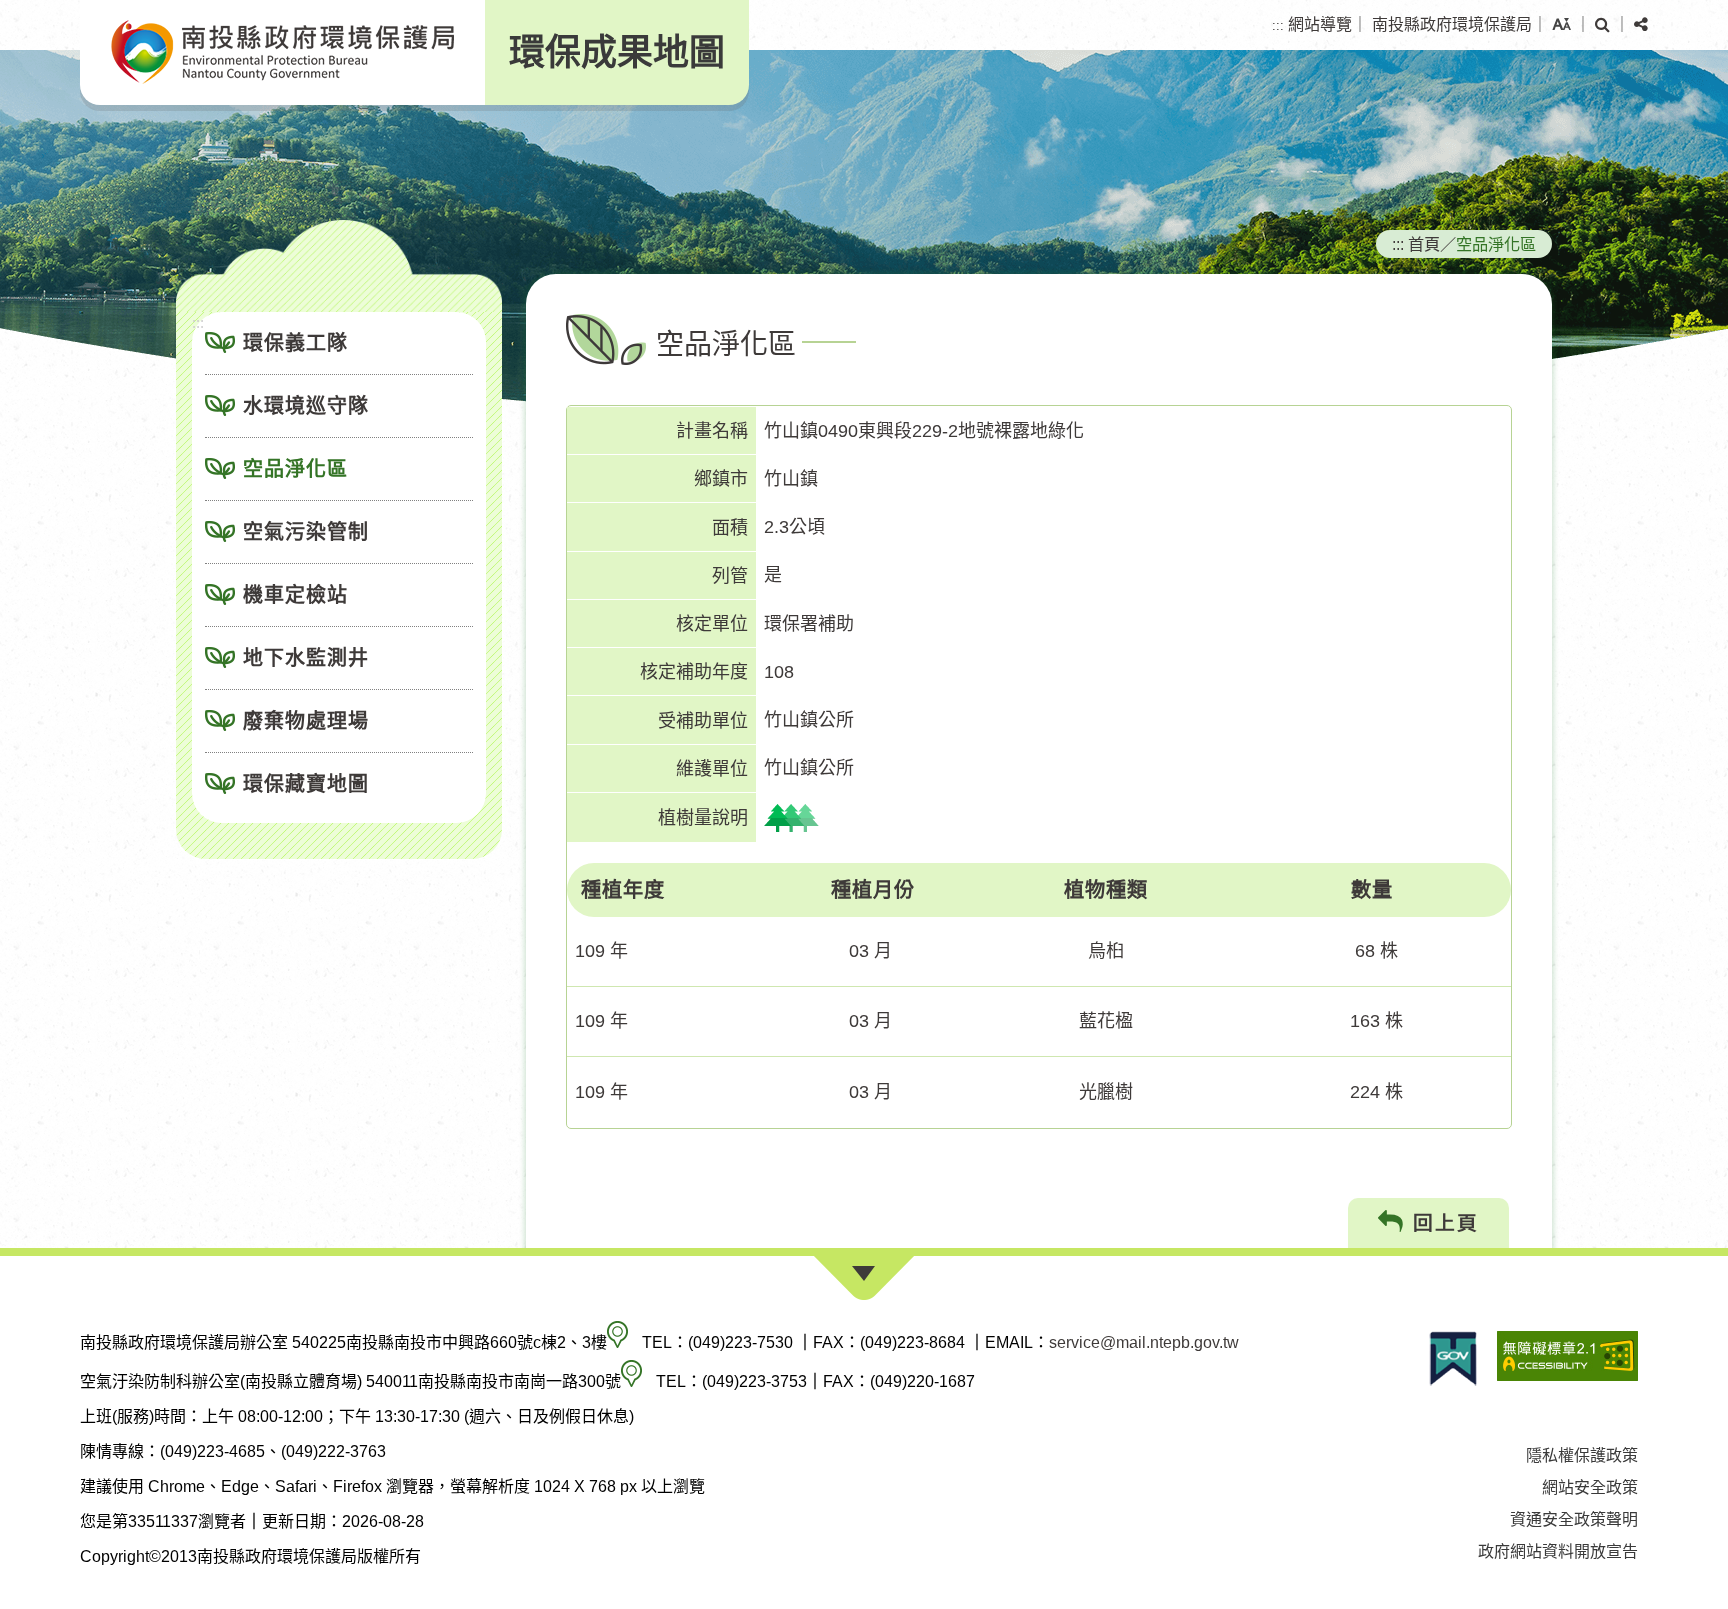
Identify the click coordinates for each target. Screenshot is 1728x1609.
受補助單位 (703, 721)
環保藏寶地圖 (306, 784)
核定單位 (712, 624)
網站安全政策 (1590, 1487)
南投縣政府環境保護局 (1452, 24)
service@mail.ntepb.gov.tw (1144, 1342)
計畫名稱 (712, 431)
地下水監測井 (306, 658)
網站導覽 (1320, 24)
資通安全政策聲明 (1574, 1519)
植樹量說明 (703, 818)
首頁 (1424, 244)
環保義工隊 (295, 343)
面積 (730, 528)
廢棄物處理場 (306, 721)
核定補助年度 (694, 672)
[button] (1561, 25)
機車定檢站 (295, 595)
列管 (730, 576)
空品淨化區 (295, 469)
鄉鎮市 (721, 479)
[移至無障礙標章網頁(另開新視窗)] (1567, 1358)
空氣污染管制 (306, 532)
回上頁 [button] (1442, 1223)
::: (1278, 25)
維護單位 (712, 769)
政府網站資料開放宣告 (1558, 1551)
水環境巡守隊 (306, 406)
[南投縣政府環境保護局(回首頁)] (282, 52)
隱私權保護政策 (1582, 1455)
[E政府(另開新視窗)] (1453, 1358)
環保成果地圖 (617, 52)
